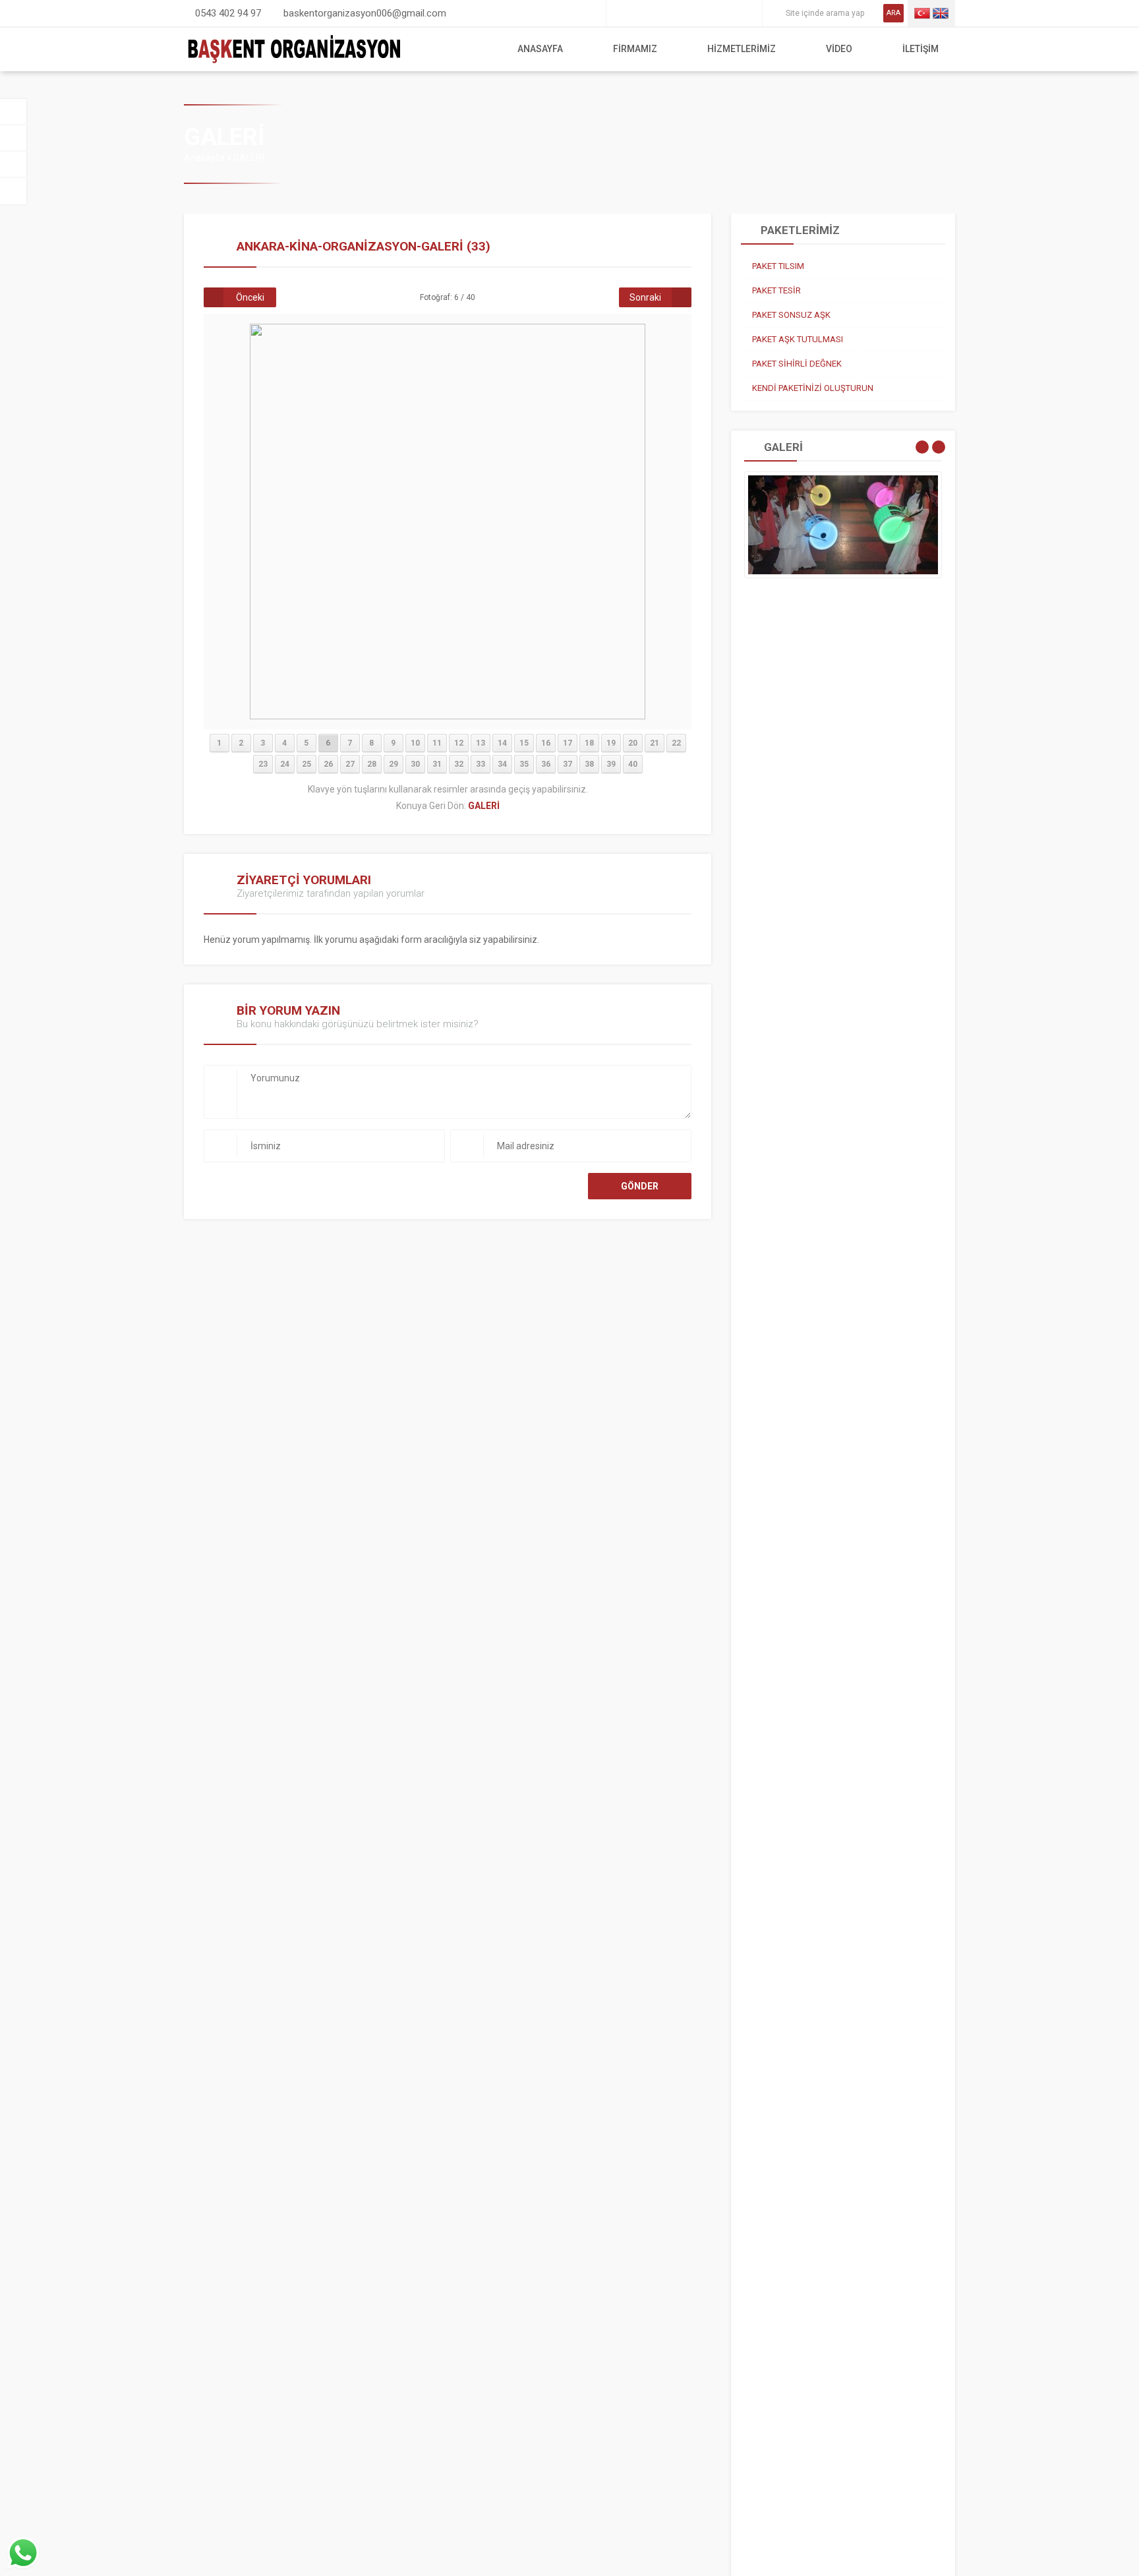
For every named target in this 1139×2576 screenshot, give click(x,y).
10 (415, 743)
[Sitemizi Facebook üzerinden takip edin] (620, 13)
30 (415, 764)
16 (546, 743)
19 (611, 743)
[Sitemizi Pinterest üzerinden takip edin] (730, 13)
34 (502, 764)
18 (589, 743)
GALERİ (249, 158)
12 (459, 743)
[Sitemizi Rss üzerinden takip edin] (749, 13)
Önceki (250, 297)
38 (589, 764)
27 (350, 764)
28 (372, 764)
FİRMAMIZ (635, 49)
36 (546, 764)
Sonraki (645, 297)
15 (524, 743)
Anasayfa (204, 158)
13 (481, 743)
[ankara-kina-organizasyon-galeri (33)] (448, 716)
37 (568, 764)
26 (328, 764)
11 (437, 743)
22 (676, 743)
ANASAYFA (540, 49)
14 (502, 743)
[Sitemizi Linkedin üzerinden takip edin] (693, 13)
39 (611, 764)
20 (633, 743)
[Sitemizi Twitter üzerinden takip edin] (638, 13)
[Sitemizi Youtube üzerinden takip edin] (712, 13)
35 (524, 764)
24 (285, 764)
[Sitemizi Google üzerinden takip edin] (657, 13)
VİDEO (839, 49)
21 (655, 743)
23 (263, 764)
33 (481, 764)
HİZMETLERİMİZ (742, 49)
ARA (893, 13)
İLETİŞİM (920, 49)
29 (394, 764)
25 (307, 764)
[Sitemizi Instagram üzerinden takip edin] (675, 13)
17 (568, 743)
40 (633, 764)
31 (437, 764)
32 (459, 764)
